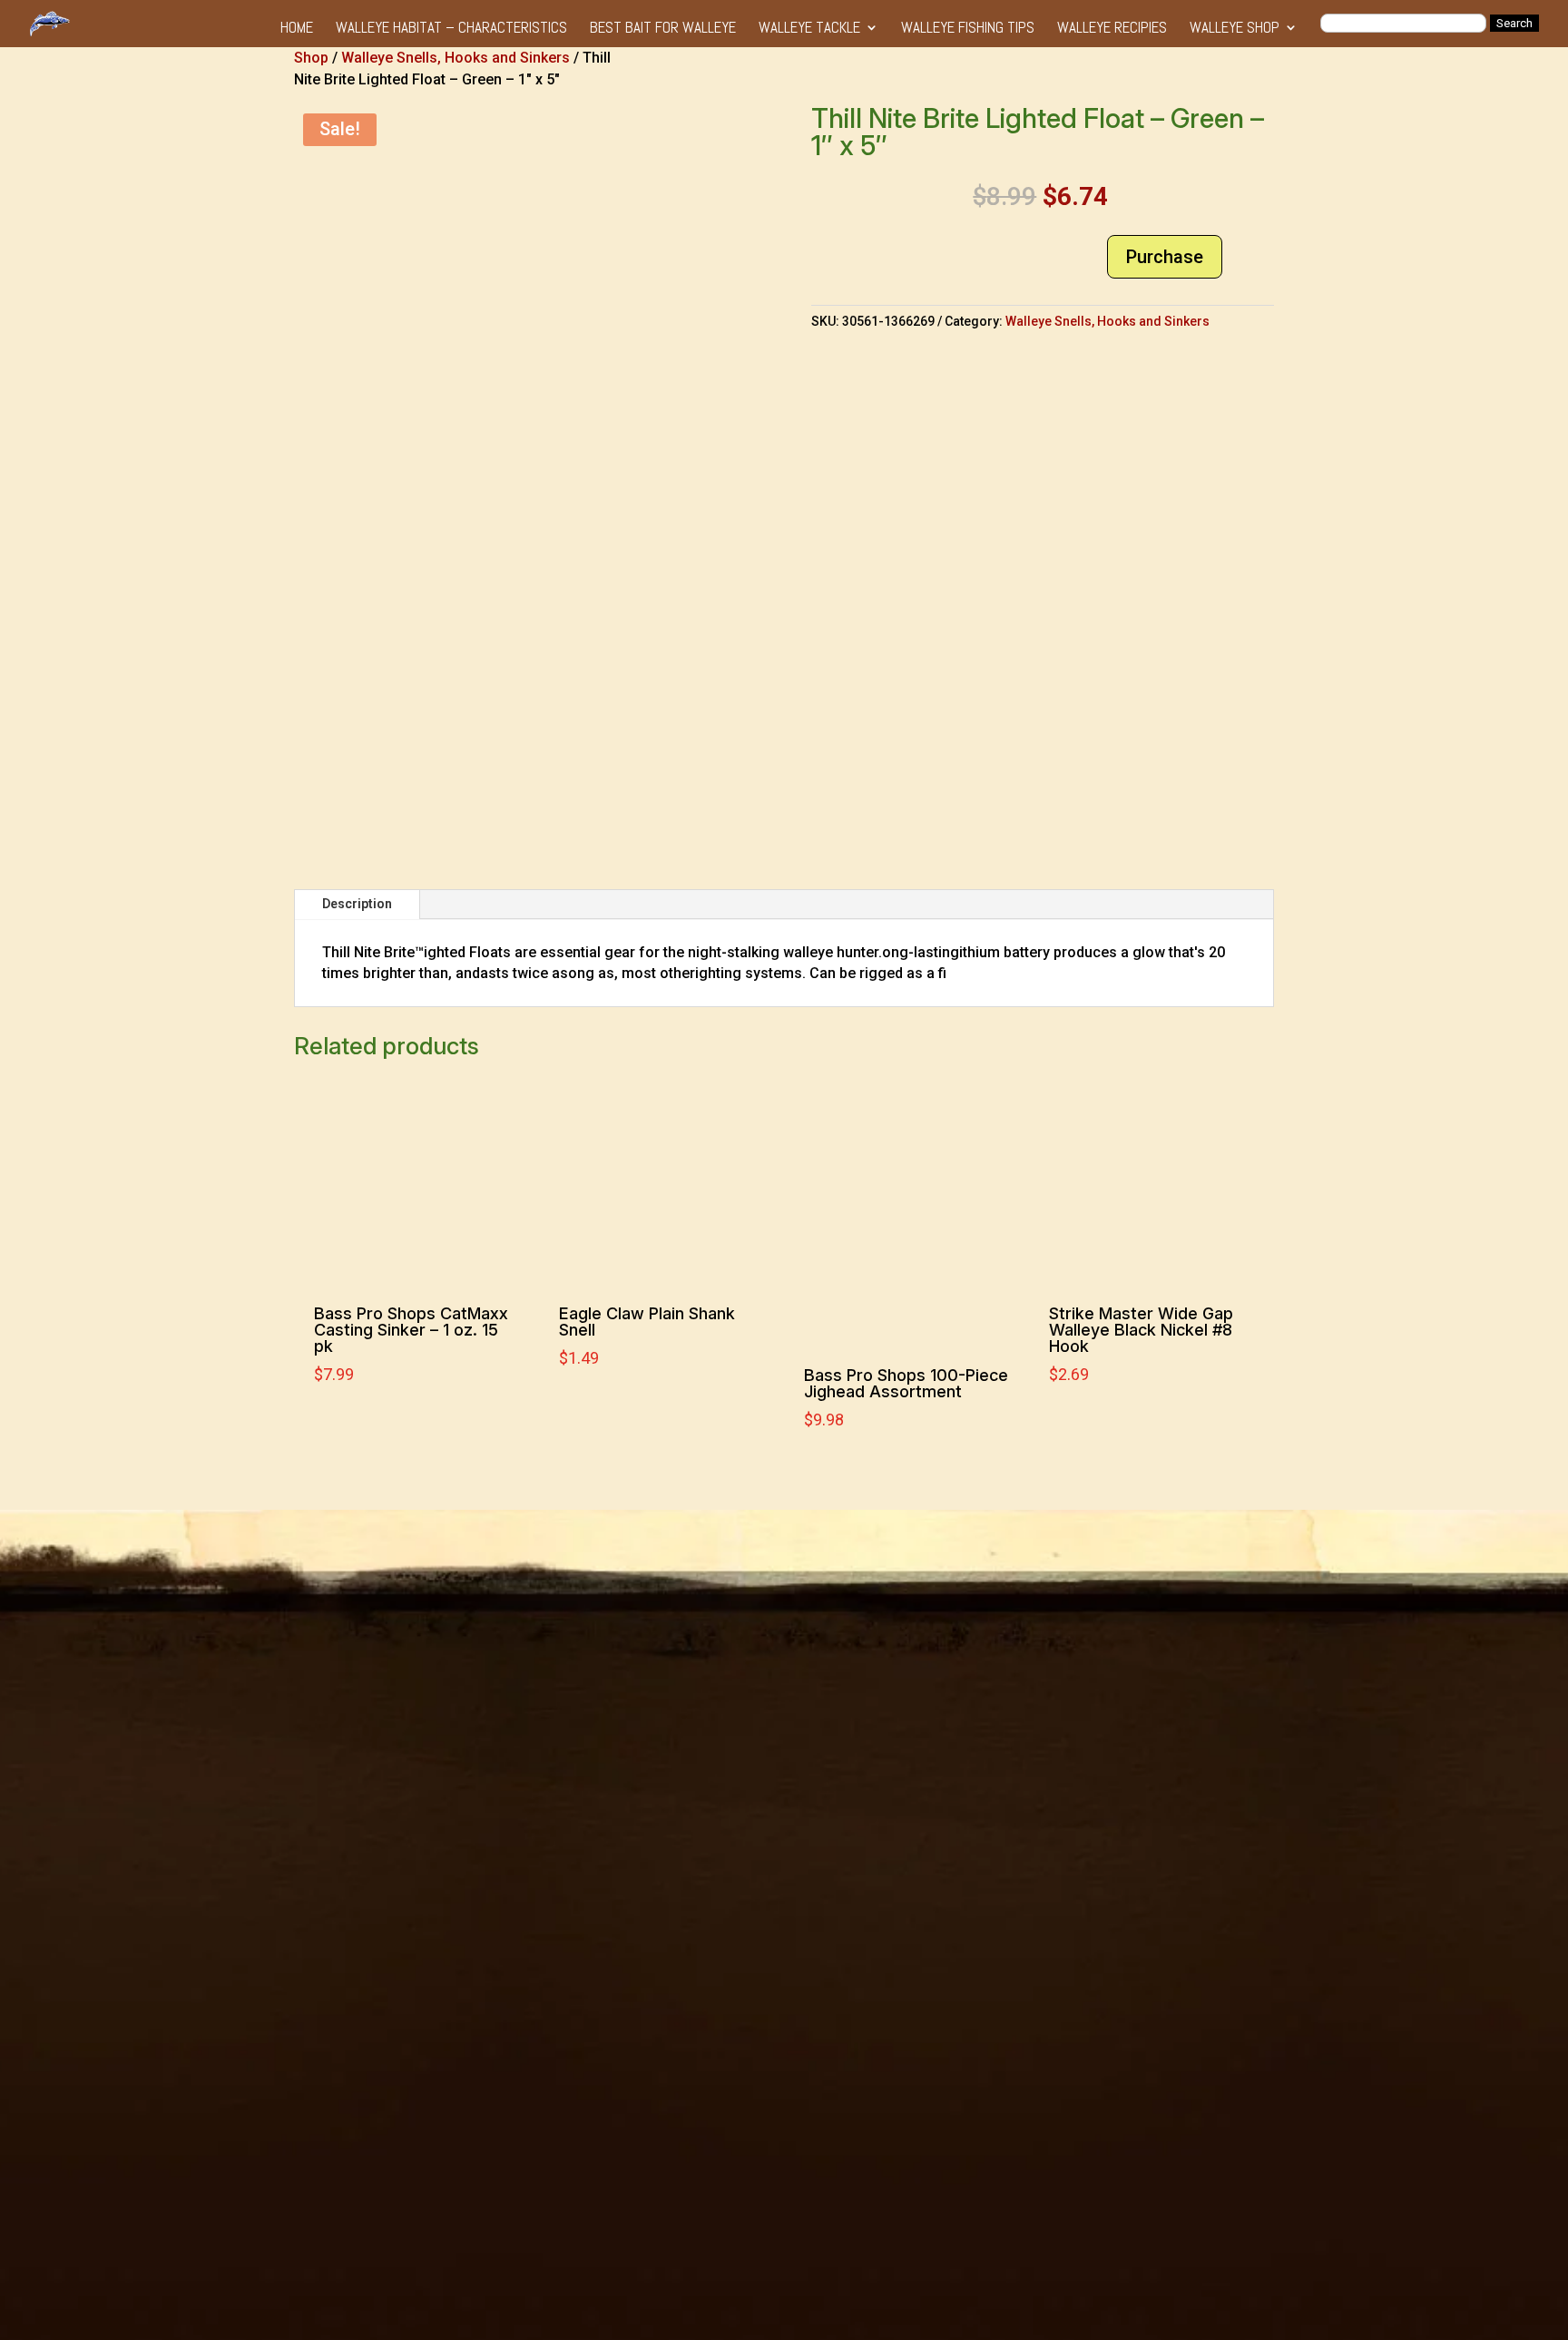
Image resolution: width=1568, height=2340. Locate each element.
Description (357, 904)
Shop (311, 58)
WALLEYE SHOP (1235, 29)
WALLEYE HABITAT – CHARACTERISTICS (451, 29)
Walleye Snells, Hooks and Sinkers (456, 58)
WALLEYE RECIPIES (1112, 29)
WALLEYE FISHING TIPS (968, 29)
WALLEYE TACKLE (809, 29)
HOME (297, 29)
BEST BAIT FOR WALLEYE (663, 29)
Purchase (1165, 257)
